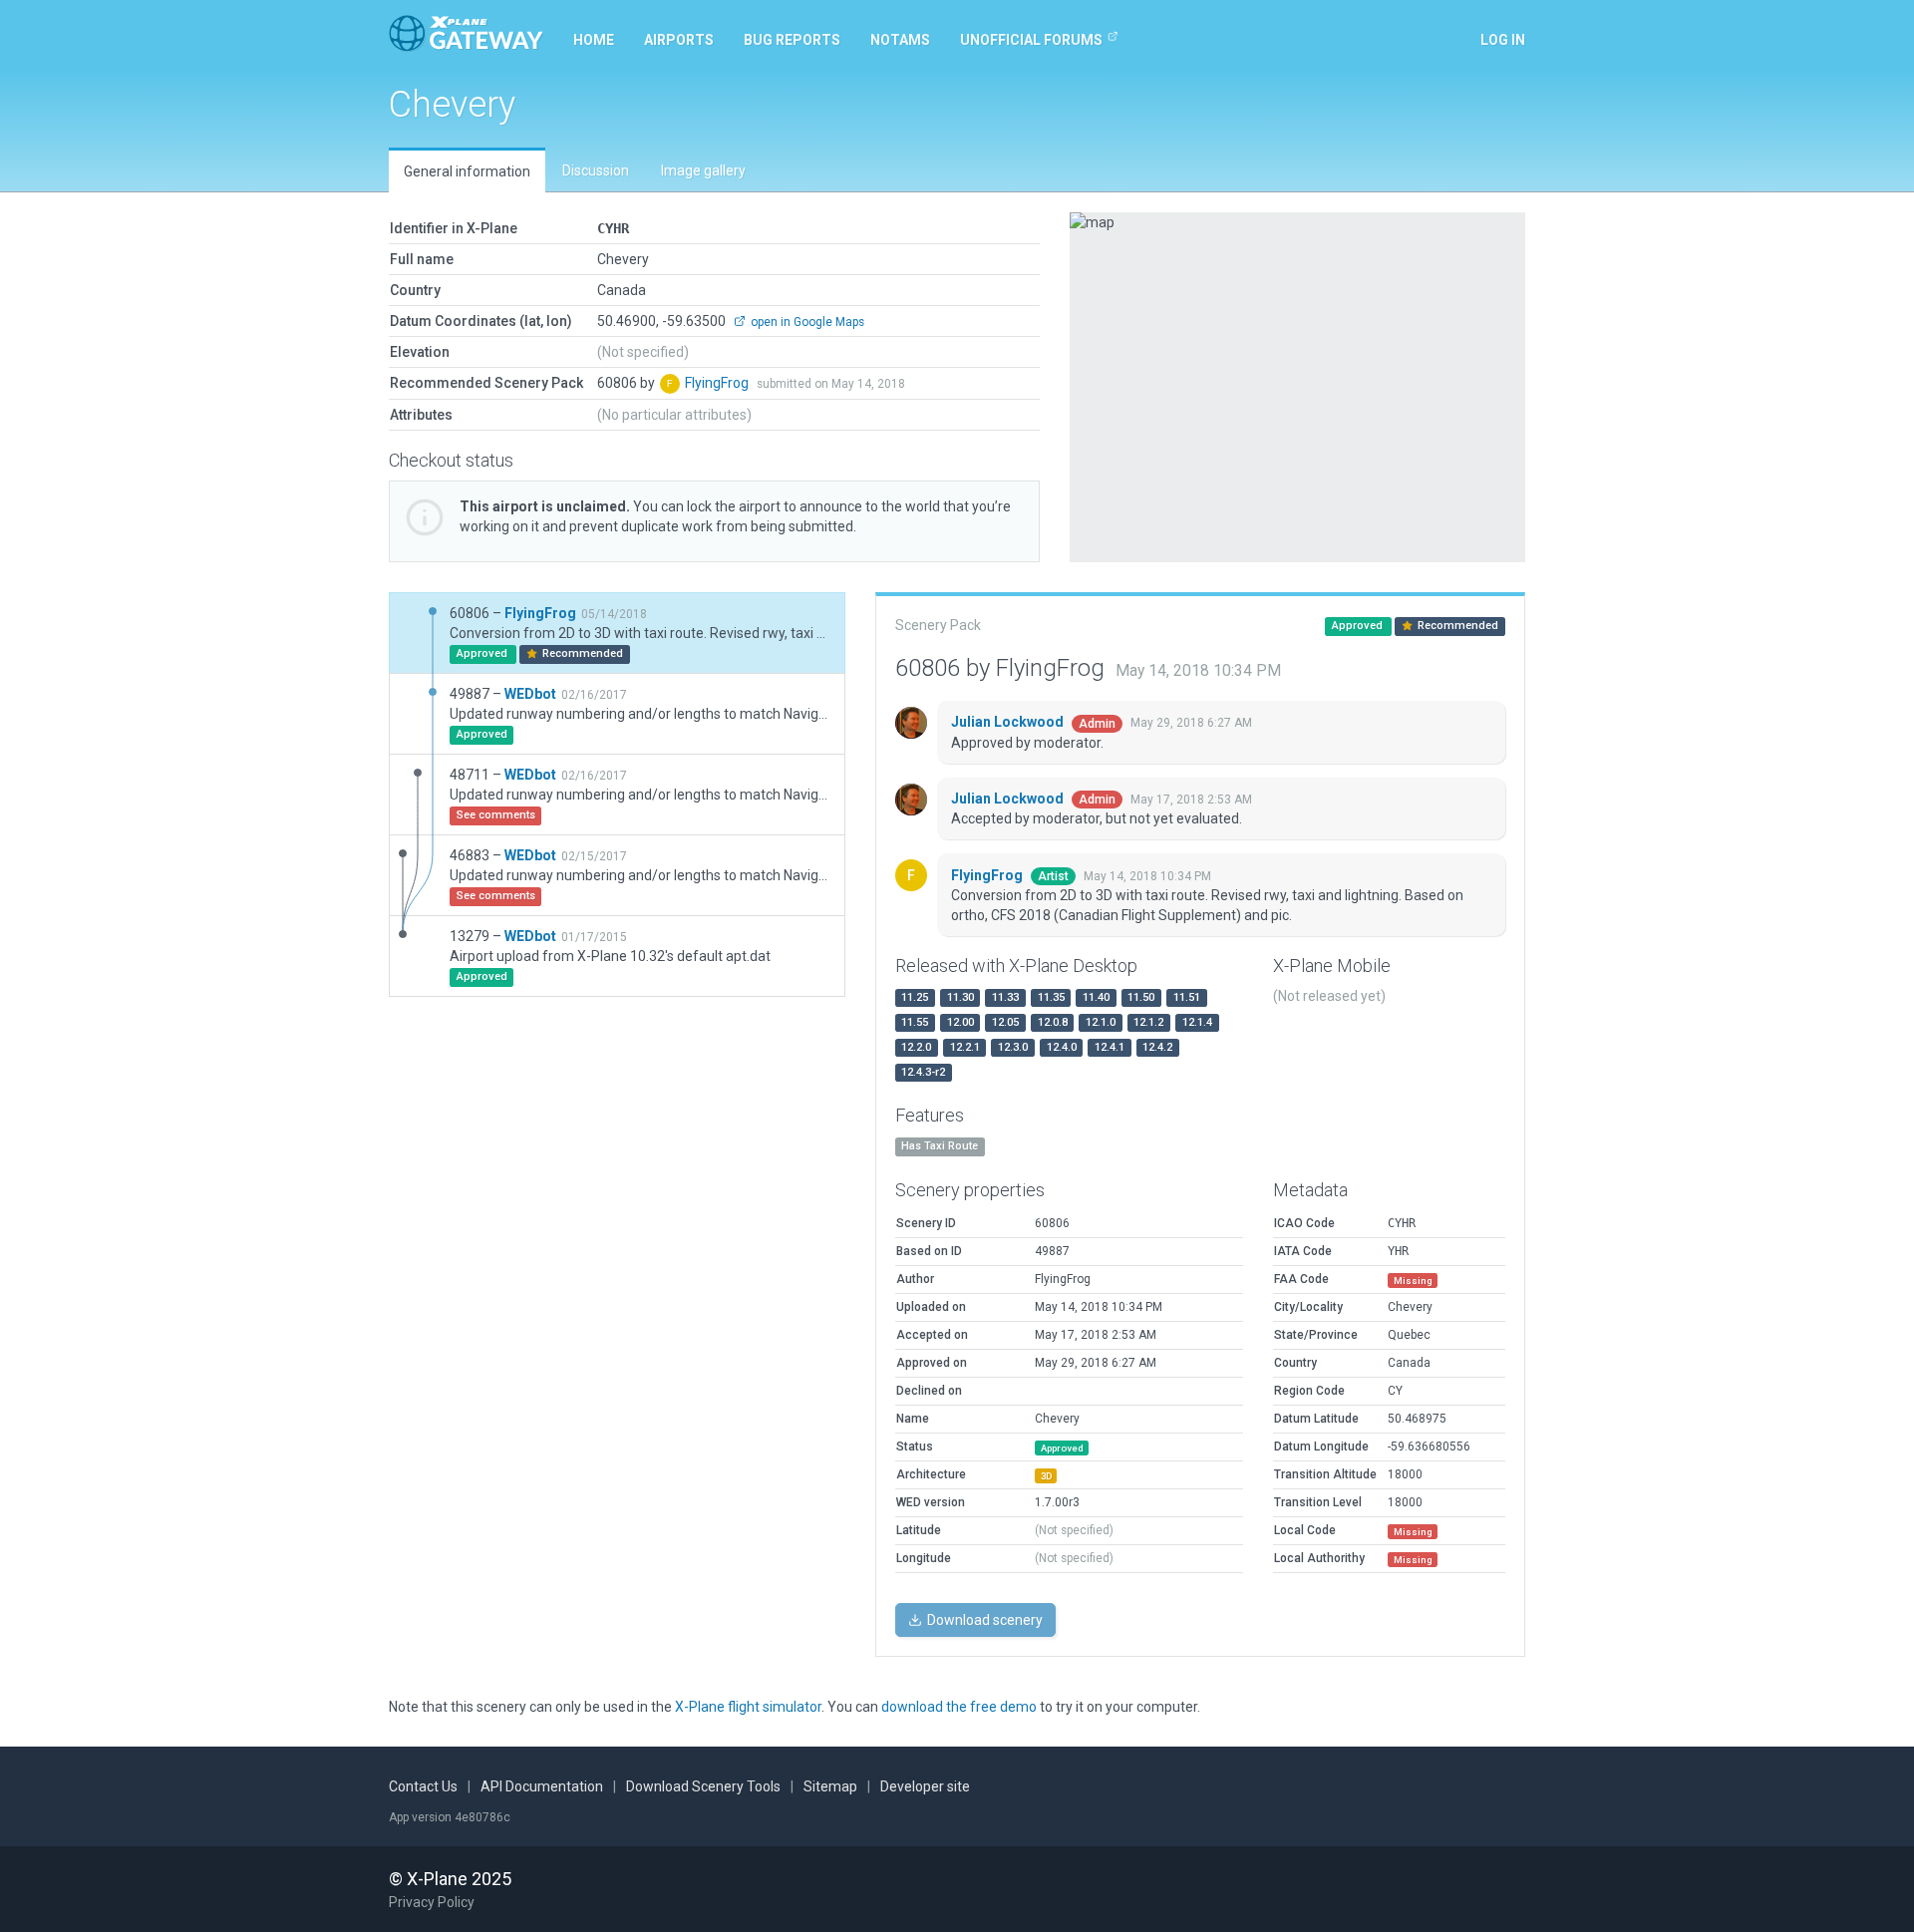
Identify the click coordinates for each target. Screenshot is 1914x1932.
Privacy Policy (432, 1902)
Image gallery (703, 170)
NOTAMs (900, 40)
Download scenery (983, 1620)
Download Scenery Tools (703, 1786)
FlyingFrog (718, 383)
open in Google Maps (806, 322)
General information (467, 171)
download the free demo (959, 1707)
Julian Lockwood (1009, 722)
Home (594, 40)
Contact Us (423, 1786)
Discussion (596, 170)
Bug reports (792, 40)
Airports (679, 40)
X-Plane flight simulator (748, 1707)
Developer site (925, 1786)
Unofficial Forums (1031, 40)
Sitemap (830, 1786)
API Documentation (542, 1786)
